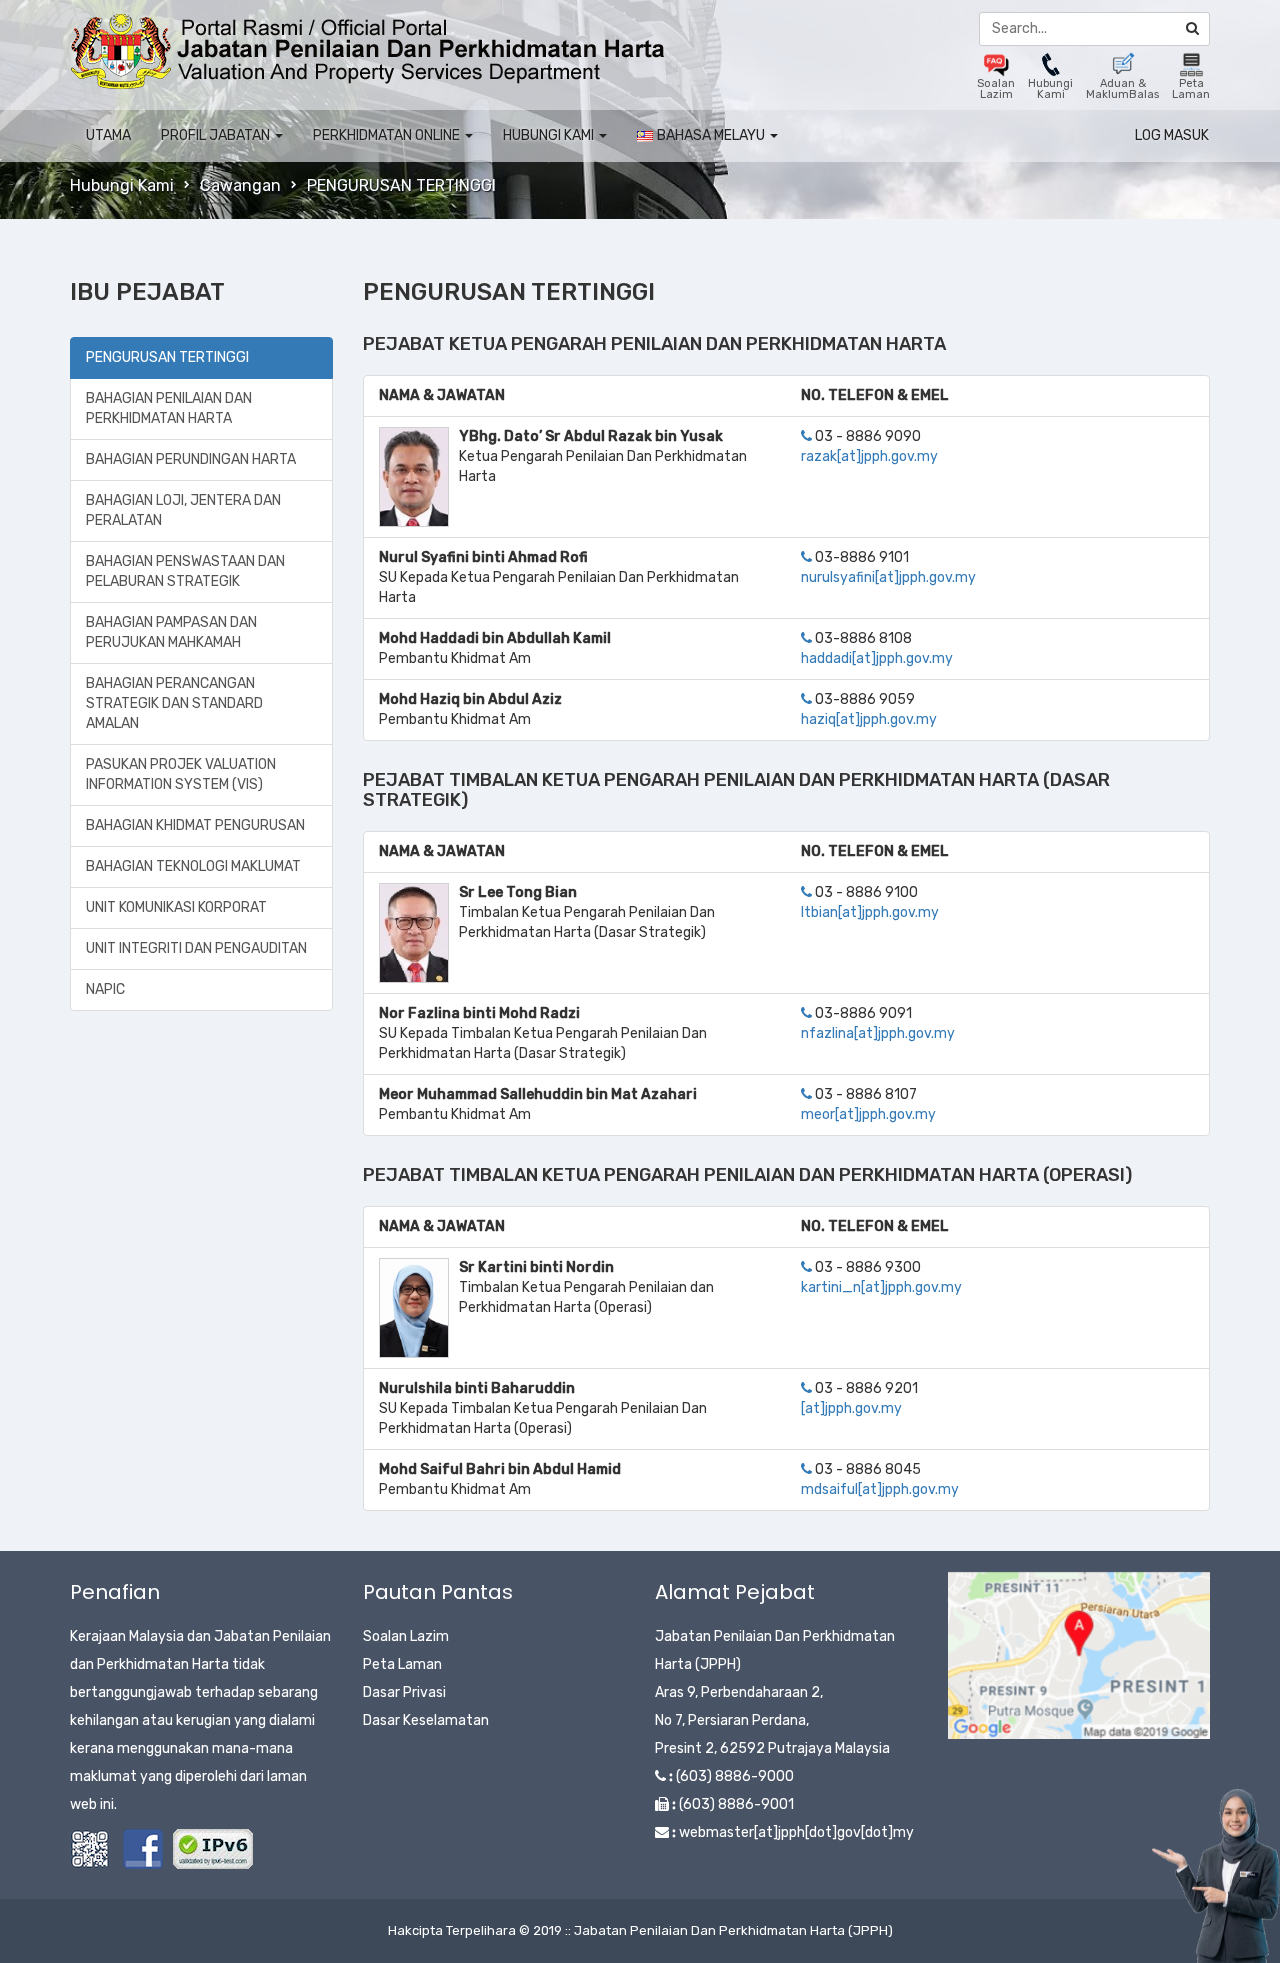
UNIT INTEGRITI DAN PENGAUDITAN (196, 948)
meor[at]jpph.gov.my (868, 1114)
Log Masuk (1172, 135)
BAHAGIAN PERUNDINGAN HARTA (191, 459)
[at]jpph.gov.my (851, 1408)
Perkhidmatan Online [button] (388, 135)
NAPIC (105, 989)
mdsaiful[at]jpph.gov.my (880, 1489)
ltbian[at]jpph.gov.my (870, 912)
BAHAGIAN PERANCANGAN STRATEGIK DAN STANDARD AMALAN (174, 703)
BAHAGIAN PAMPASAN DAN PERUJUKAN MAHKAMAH (171, 632)
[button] (707, 136)
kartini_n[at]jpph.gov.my (881, 1287)
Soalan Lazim (406, 1636)
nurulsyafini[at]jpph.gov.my (888, 577)
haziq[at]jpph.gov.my (869, 719)
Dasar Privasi (404, 1692)
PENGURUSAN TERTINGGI (167, 357)
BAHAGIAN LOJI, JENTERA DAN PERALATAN (183, 510)
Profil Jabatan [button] (217, 135)
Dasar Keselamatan (426, 1720)
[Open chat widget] (1216, 1876)
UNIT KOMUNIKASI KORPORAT (176, 907)
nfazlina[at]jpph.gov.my (878, 1033)
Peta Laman (402, 1664)
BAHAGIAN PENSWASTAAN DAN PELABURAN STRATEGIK (185, 571)
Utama (108, 135)
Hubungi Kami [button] (550, 135)
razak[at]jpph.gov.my (869, 456)
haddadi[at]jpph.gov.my (877, 658)
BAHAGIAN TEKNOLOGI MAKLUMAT (193, 866)
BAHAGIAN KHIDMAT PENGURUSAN (195, 825)
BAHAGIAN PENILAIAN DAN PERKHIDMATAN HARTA (169, 408)
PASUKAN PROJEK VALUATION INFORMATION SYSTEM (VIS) (181, 774)
